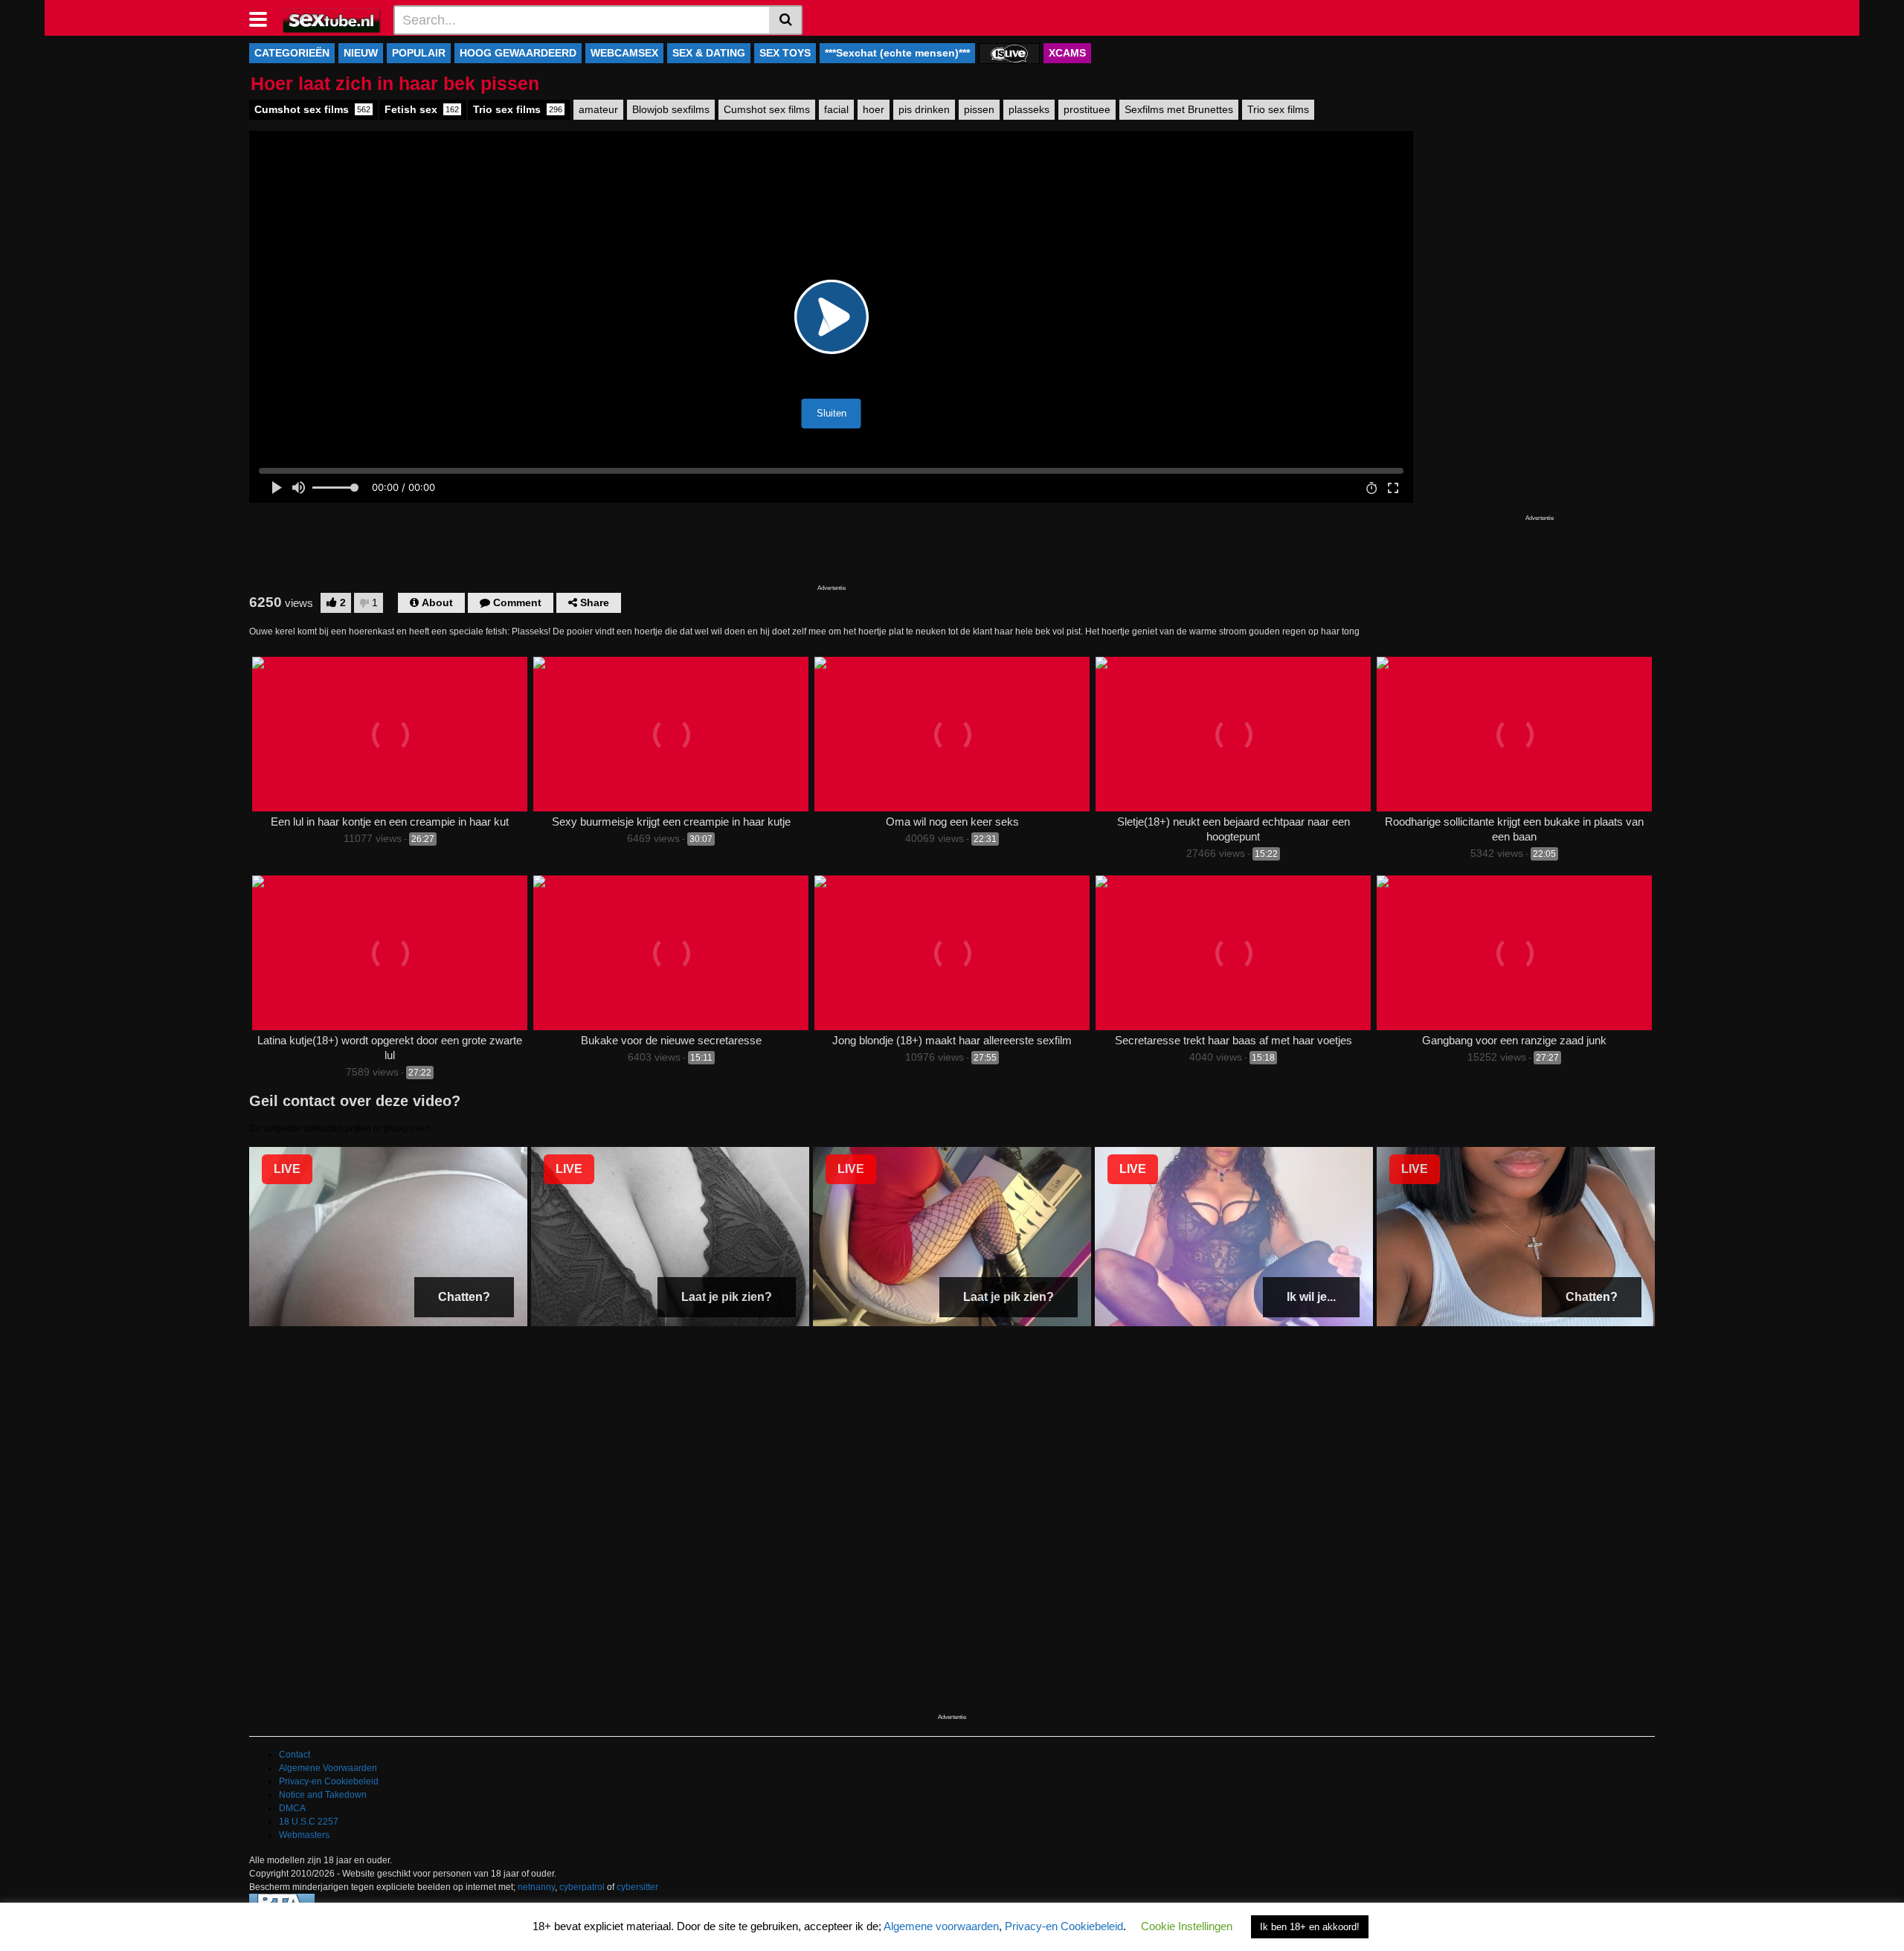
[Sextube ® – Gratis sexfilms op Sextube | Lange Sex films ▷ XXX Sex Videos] (332, 19)
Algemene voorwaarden (941, 1926)
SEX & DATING (709, 53)
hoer (874, 109)
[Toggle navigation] (264, 18)
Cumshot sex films (312, 109)
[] (786, 20)
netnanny (536, 1887)
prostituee (1087, 109)
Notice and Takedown (323, 1795)
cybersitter (637, 1887)
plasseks (1029, 109)
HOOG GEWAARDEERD (518, 53)
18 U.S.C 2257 (309, 1822)
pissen (979, 109)
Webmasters (304, 1835)
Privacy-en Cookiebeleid (329, 1781)
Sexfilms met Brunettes (1179, 109)
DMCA (292, 1808)
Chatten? (464, 1297)
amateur (598, 109)
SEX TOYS (785, 53)
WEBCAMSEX (624, 53)
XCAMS (1067, 53)
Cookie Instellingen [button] (1187, 1926)
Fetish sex (422, 109)
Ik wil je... (1311, 1297)
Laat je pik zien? (727, 1297)
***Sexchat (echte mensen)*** (897, 53)
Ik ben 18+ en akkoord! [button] (1310, 1927)
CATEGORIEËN (292, 53)
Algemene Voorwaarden (328, 1768)
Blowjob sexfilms (671, 109)
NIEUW (361, 53)
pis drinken (924, 109)
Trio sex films (518, 109)
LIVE (287, 1169)
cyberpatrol (582, 1887)
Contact (295, 1755)
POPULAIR (419, 53)
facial (836, 109)
